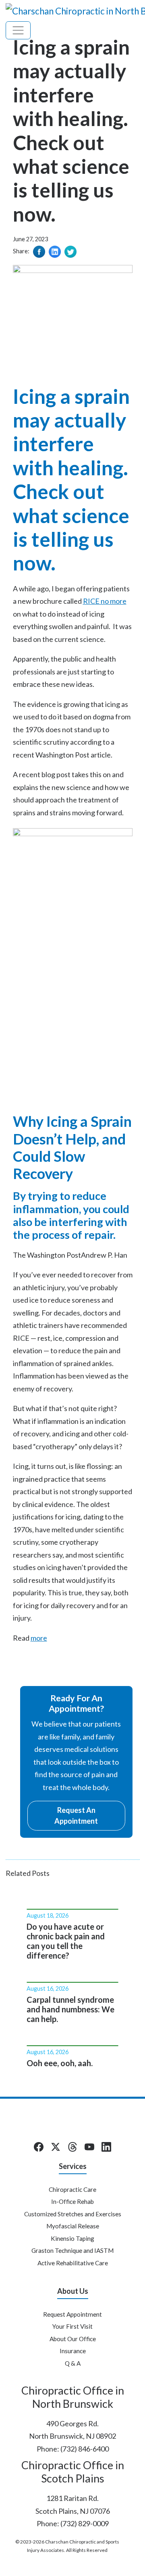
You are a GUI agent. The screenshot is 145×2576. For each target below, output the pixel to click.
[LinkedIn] (106, 2147)
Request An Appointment (76, 1815)
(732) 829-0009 (85, 2523)
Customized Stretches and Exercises (73, 2214)
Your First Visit (72, 2326)
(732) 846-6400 (85, 2449)
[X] (56, 2147)
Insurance (73, 2351)
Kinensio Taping (72, 2238)
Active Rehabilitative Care (73, 2263)
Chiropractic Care (72, 2189)
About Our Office (73, 2339)
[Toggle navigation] (18, 30)
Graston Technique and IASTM (72, 2250)
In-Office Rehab (72, 2201)
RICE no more (105, 601)
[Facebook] (39, 2147)
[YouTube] (89, 2147)
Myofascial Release (73, 2226)
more (39, 1638)
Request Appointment (72, 2314)
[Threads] (72, 2147)
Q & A (73, 2363)
